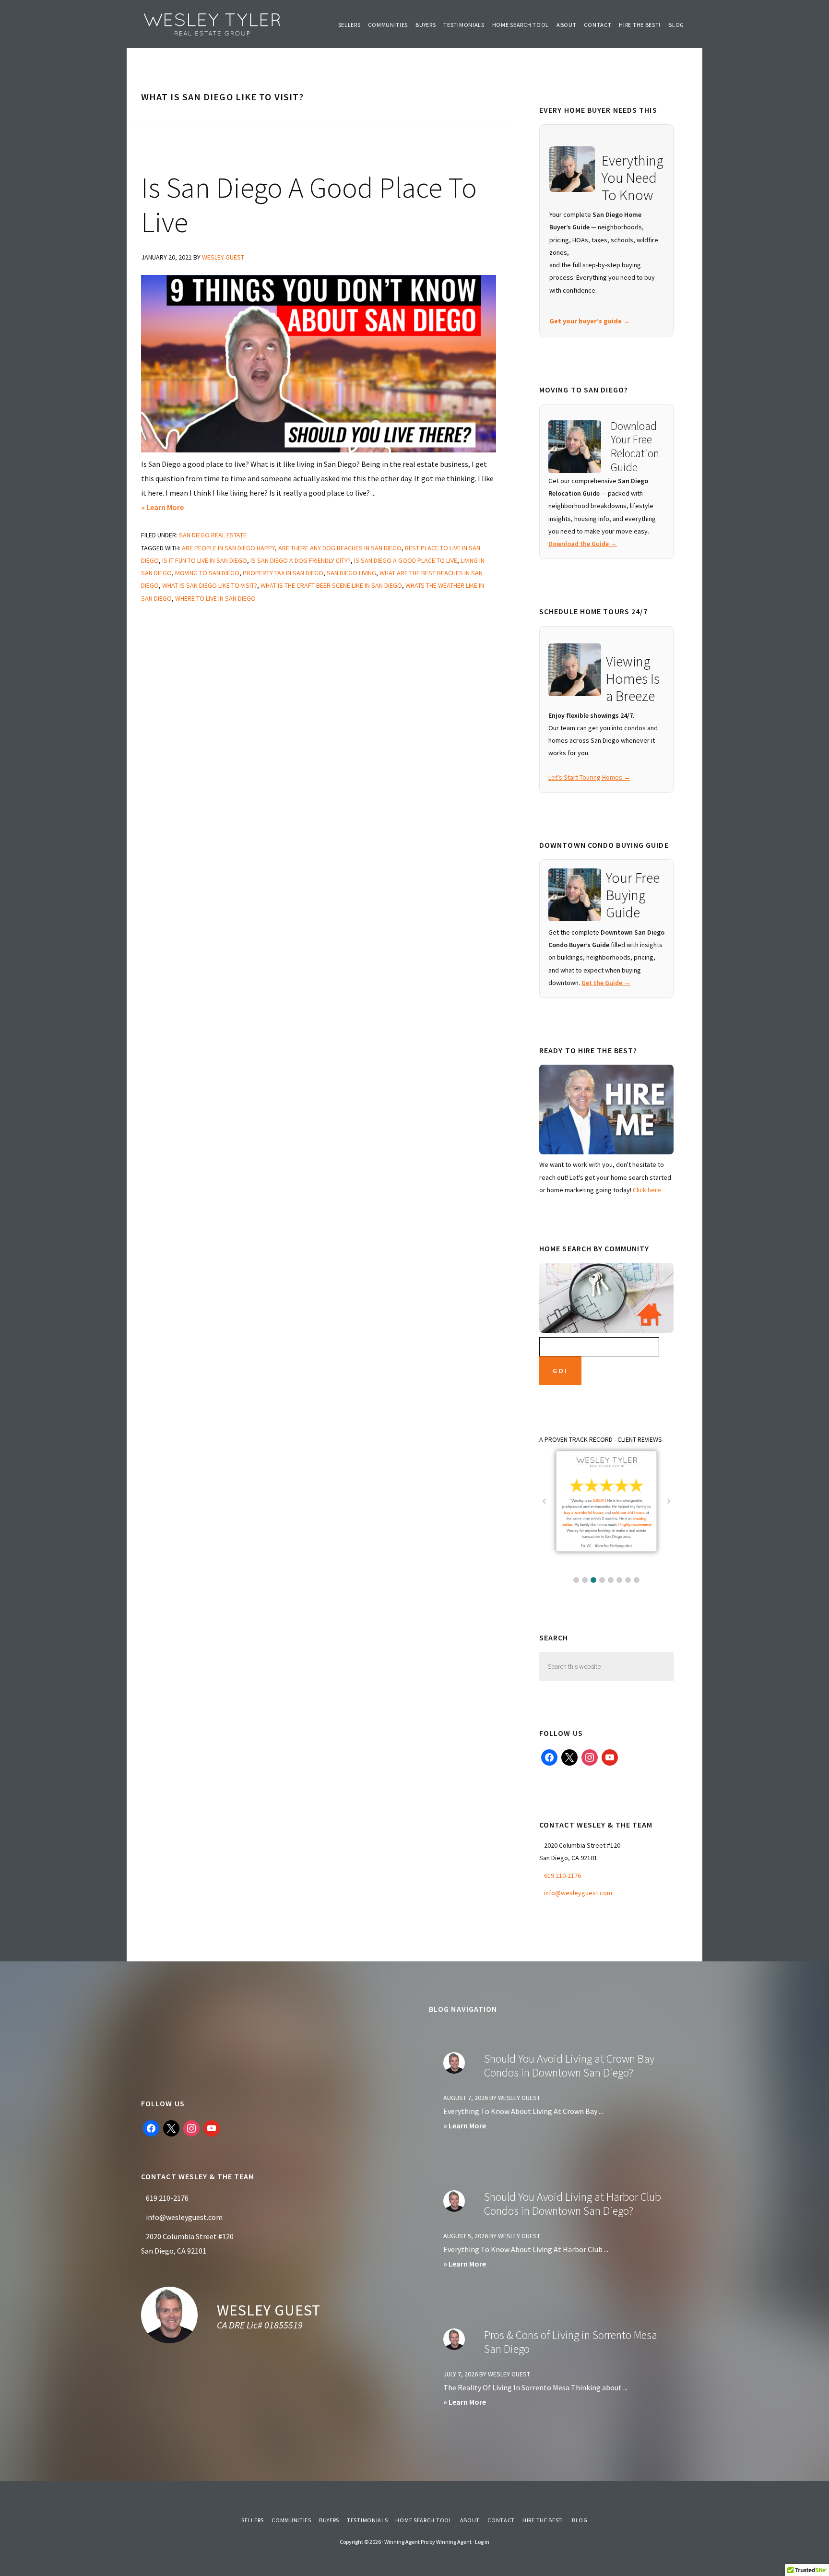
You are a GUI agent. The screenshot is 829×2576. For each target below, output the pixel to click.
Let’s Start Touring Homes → (589, 777)
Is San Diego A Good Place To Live (309, 205)
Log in (482, 2542)
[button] (576, 1580)
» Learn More (173, 508)
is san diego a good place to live (406, 560)
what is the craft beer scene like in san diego (331, 585)
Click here (647, 1190)
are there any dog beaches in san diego (340, 548)
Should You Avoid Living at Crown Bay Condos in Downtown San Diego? (569, 2066)
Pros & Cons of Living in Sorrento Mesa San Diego (571, 2342)
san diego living (351, 573)
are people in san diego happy (228, 548)
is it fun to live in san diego (205, 560)
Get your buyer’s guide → (590, 321)
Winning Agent (454, 2542)
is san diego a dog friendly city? (301, 560)
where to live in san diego (215, 598)
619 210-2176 (563, 1876)
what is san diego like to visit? (210, 585)
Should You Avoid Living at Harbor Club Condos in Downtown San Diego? (573, 2204)
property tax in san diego (283, 573)
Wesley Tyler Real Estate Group (213, 24)
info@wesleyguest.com (578, 1893)
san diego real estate (213, 535)
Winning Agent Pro (406, 2542)
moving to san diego (207, 573)
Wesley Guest (269, 2310)
